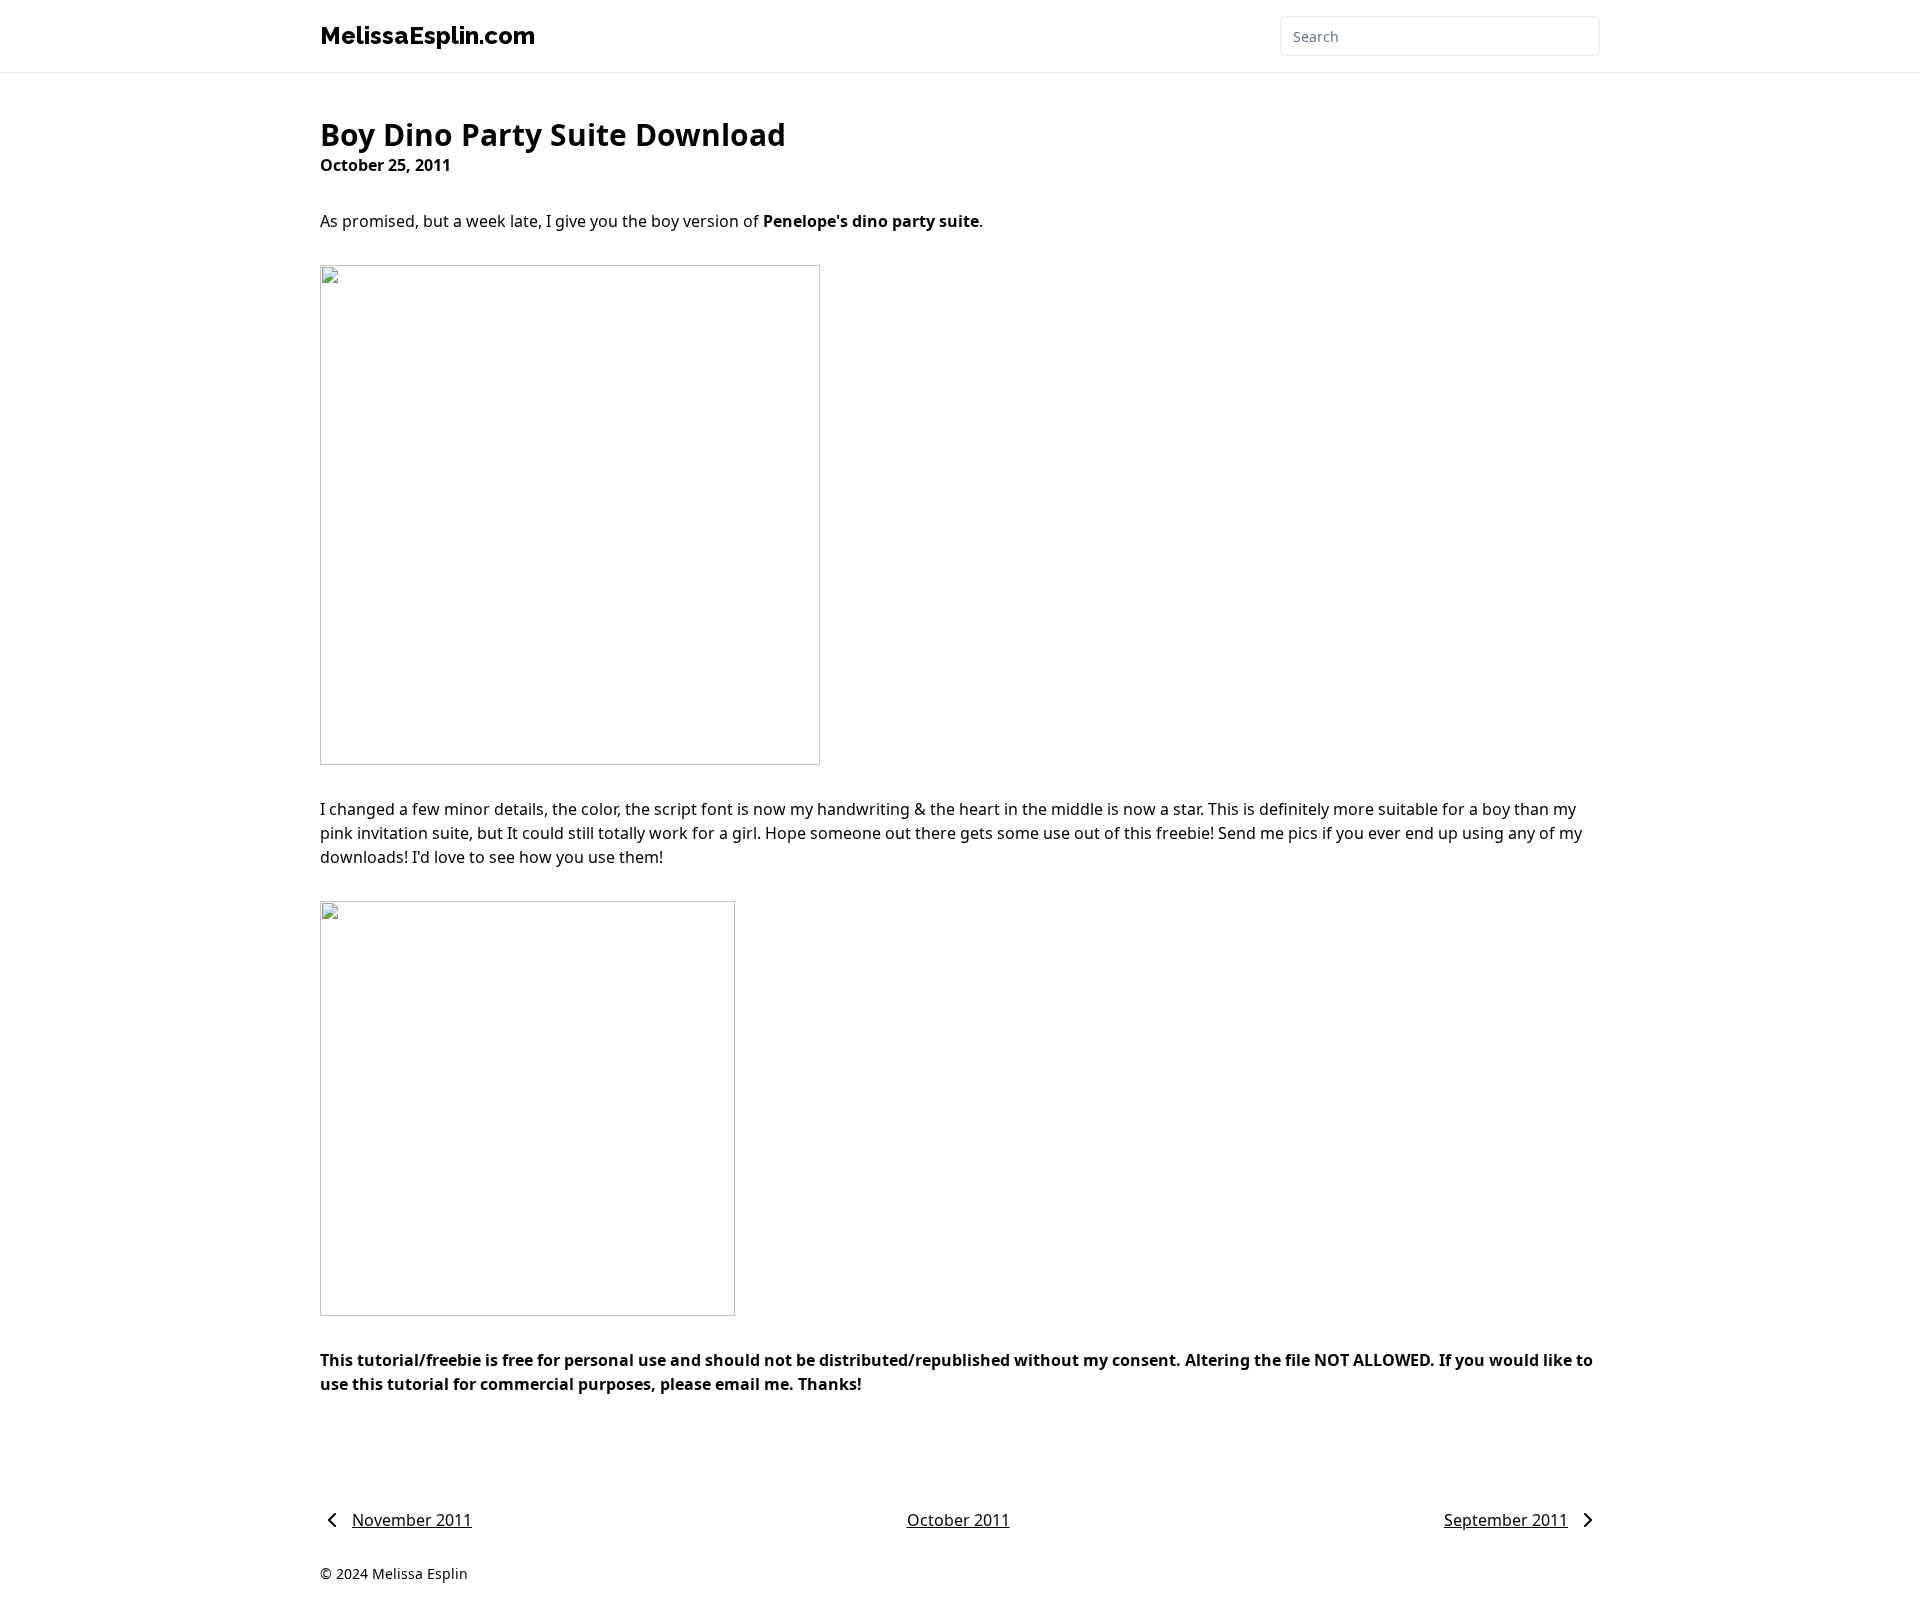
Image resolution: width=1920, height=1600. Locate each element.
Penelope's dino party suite (871, 221)
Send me (1251, 833)
